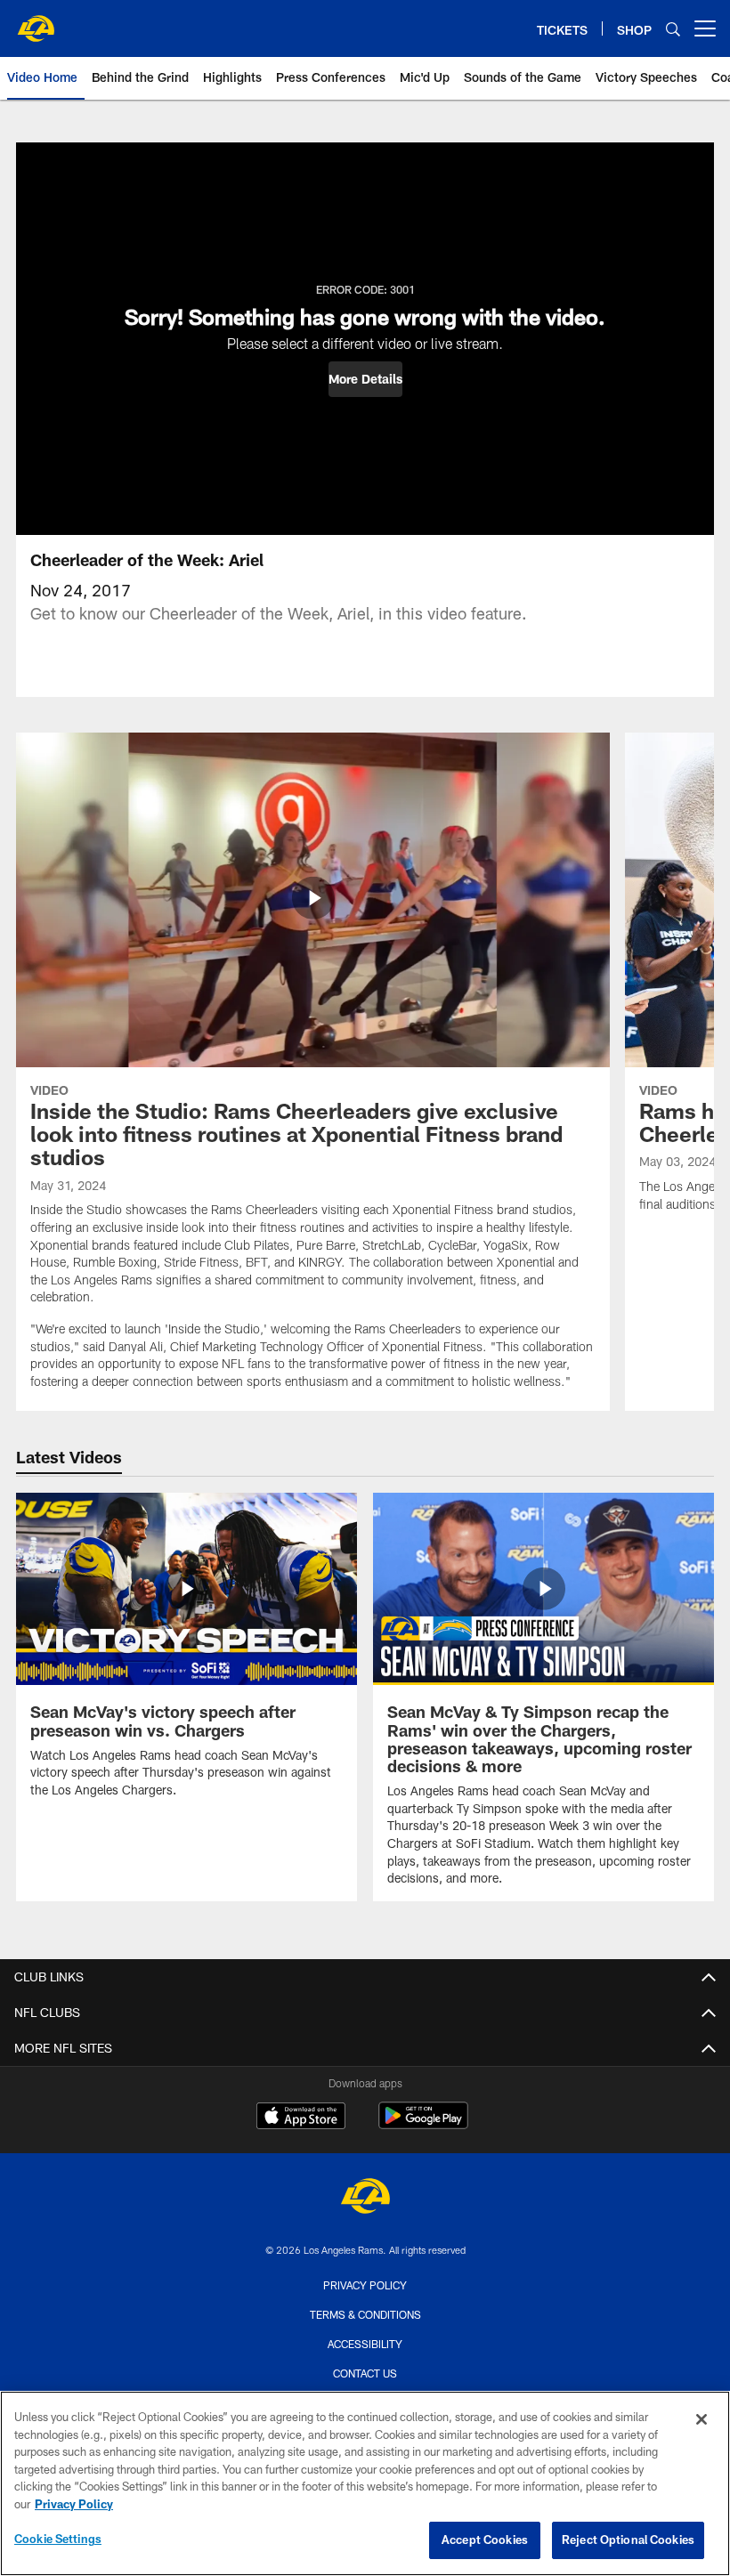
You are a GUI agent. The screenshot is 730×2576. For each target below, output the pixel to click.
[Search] (673, 29)
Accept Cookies (485, 2540)
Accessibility (365, 2344)
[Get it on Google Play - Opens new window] (423, 2124)
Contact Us (365, 2373)
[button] (365, 379)
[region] (365, 2483)
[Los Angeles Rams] (365, 2198)
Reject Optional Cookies (628, 2540)
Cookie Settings (58, 2539)
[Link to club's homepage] (36, 21)
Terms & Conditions (365, 2314)
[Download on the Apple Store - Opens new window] (301, 2118)
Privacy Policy (365, 2285)
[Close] (702, 2419)
